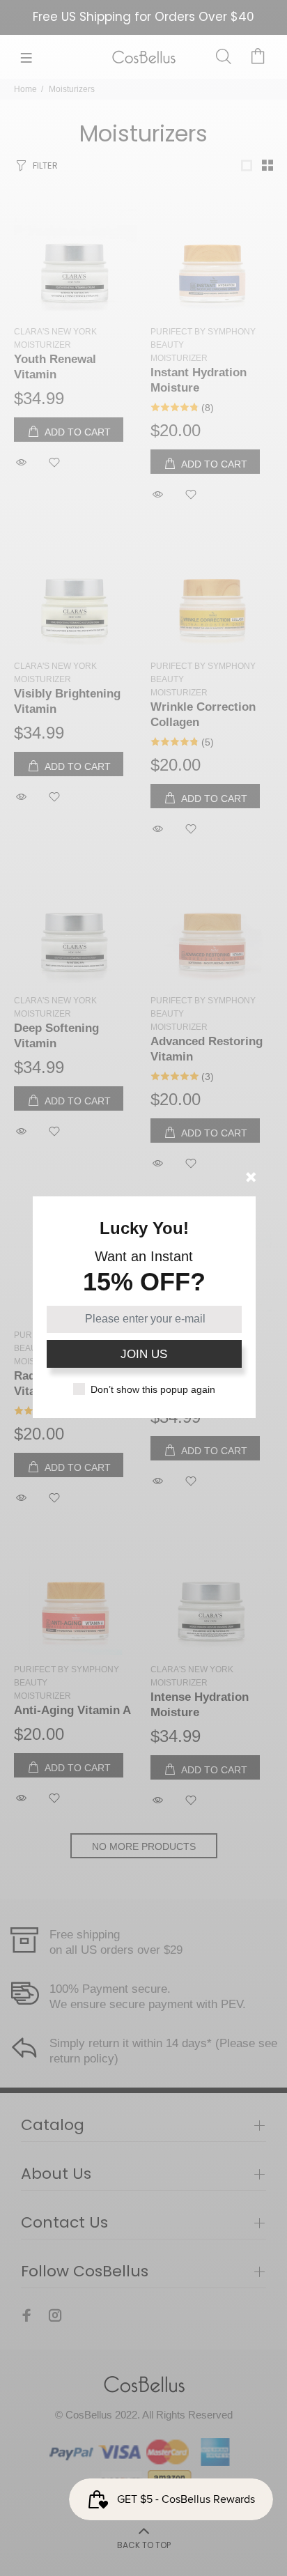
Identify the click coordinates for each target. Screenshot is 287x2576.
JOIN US (144, 1354)
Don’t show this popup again (153, 1389)
